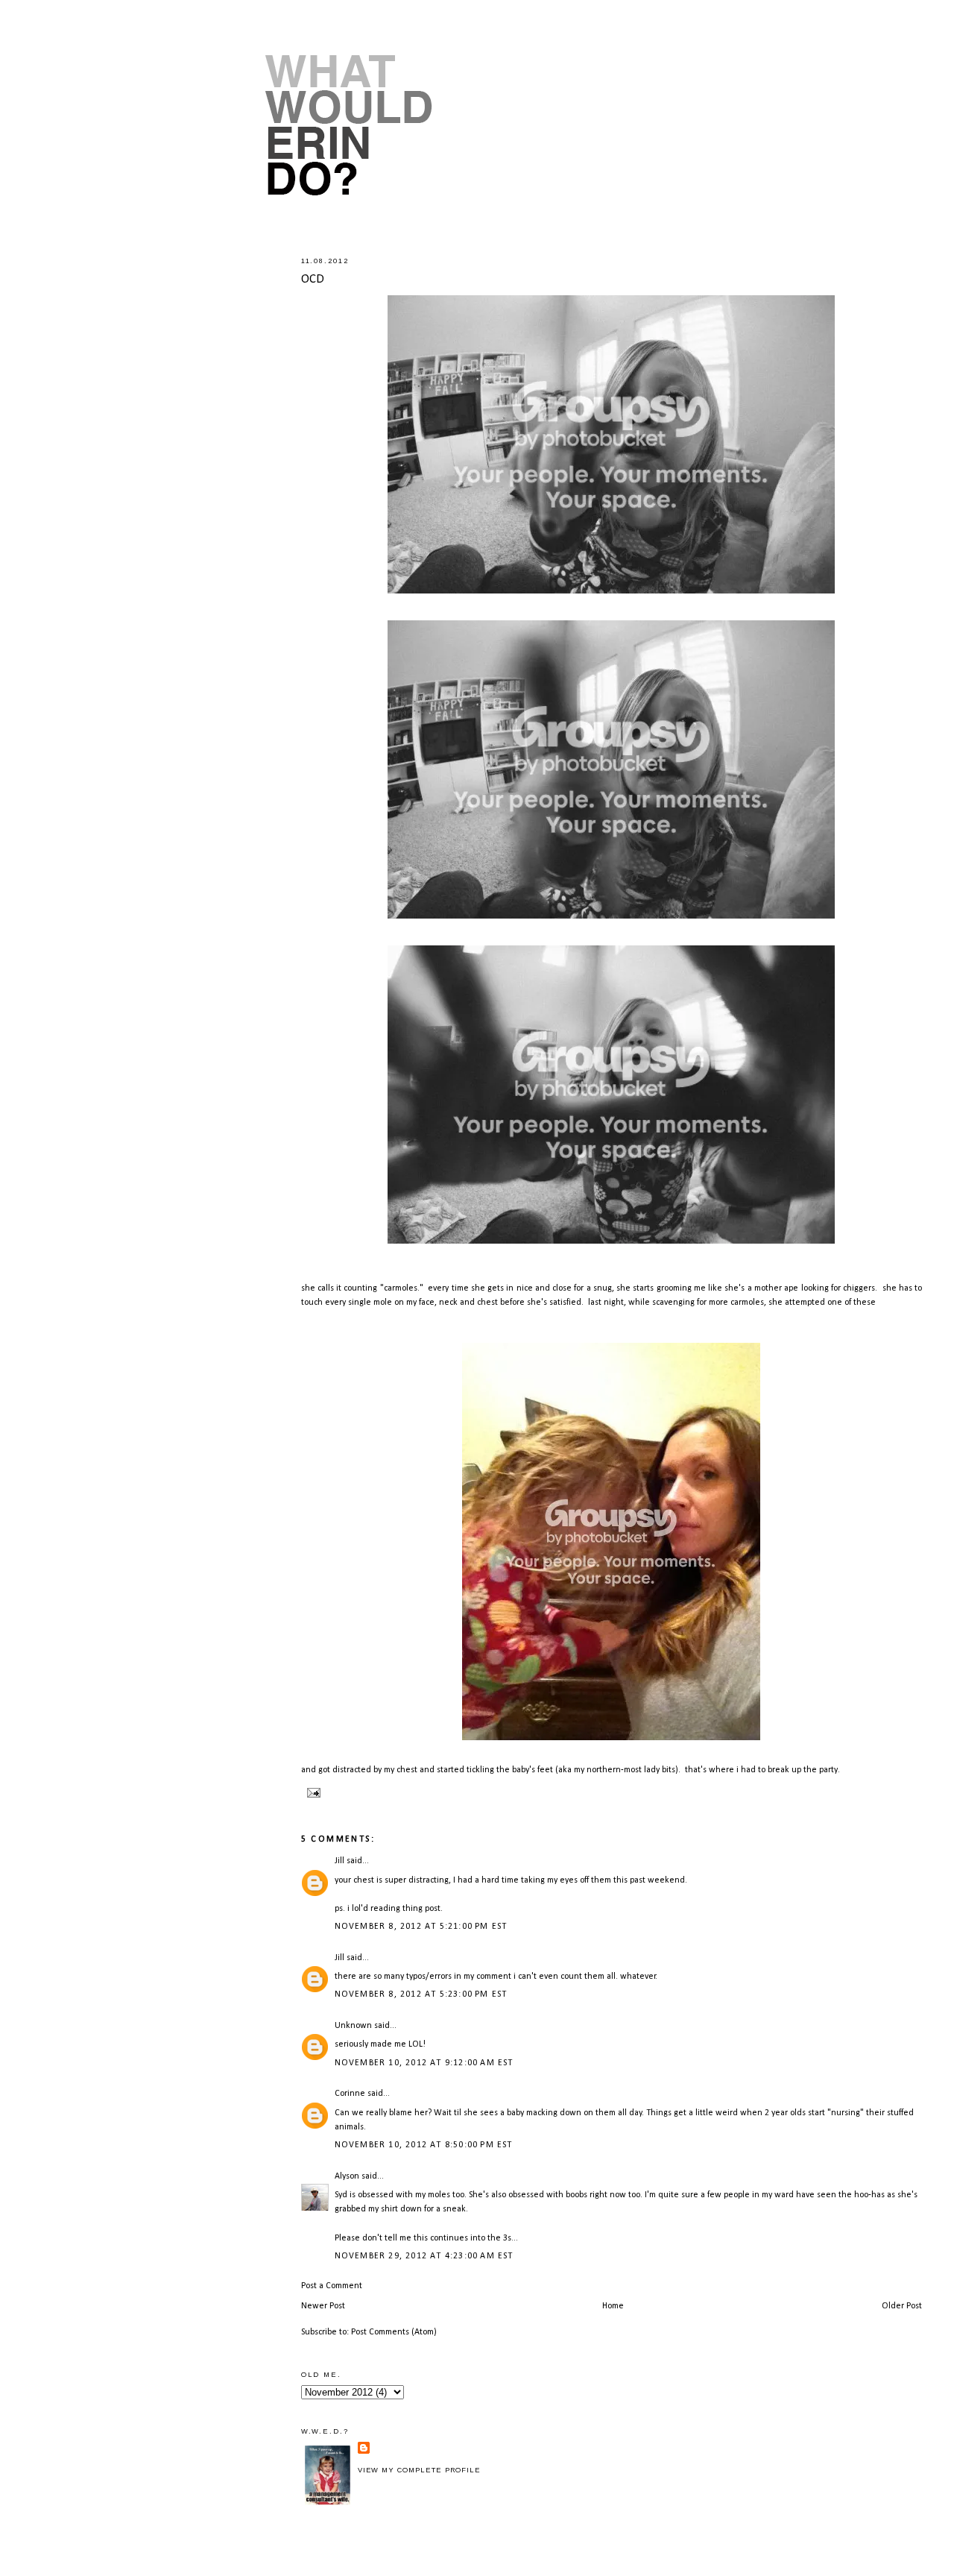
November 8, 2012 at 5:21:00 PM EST (421, 1927)
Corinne (350, 2094)
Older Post (902, 2306)
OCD (313, 279)
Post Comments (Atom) (394, 2332)
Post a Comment (332, 2286)
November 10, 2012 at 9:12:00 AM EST (424, 2063)
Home (613, 2306)
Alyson (347, 2176)
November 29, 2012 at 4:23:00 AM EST (424, 2256)
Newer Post (323, 2306)
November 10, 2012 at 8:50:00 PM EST (424, 2145)
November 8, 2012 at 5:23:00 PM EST (421, 1994)
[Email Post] (313, 1792)
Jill (339, 1861)
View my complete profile (419, 2470)
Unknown (353, 2026)
